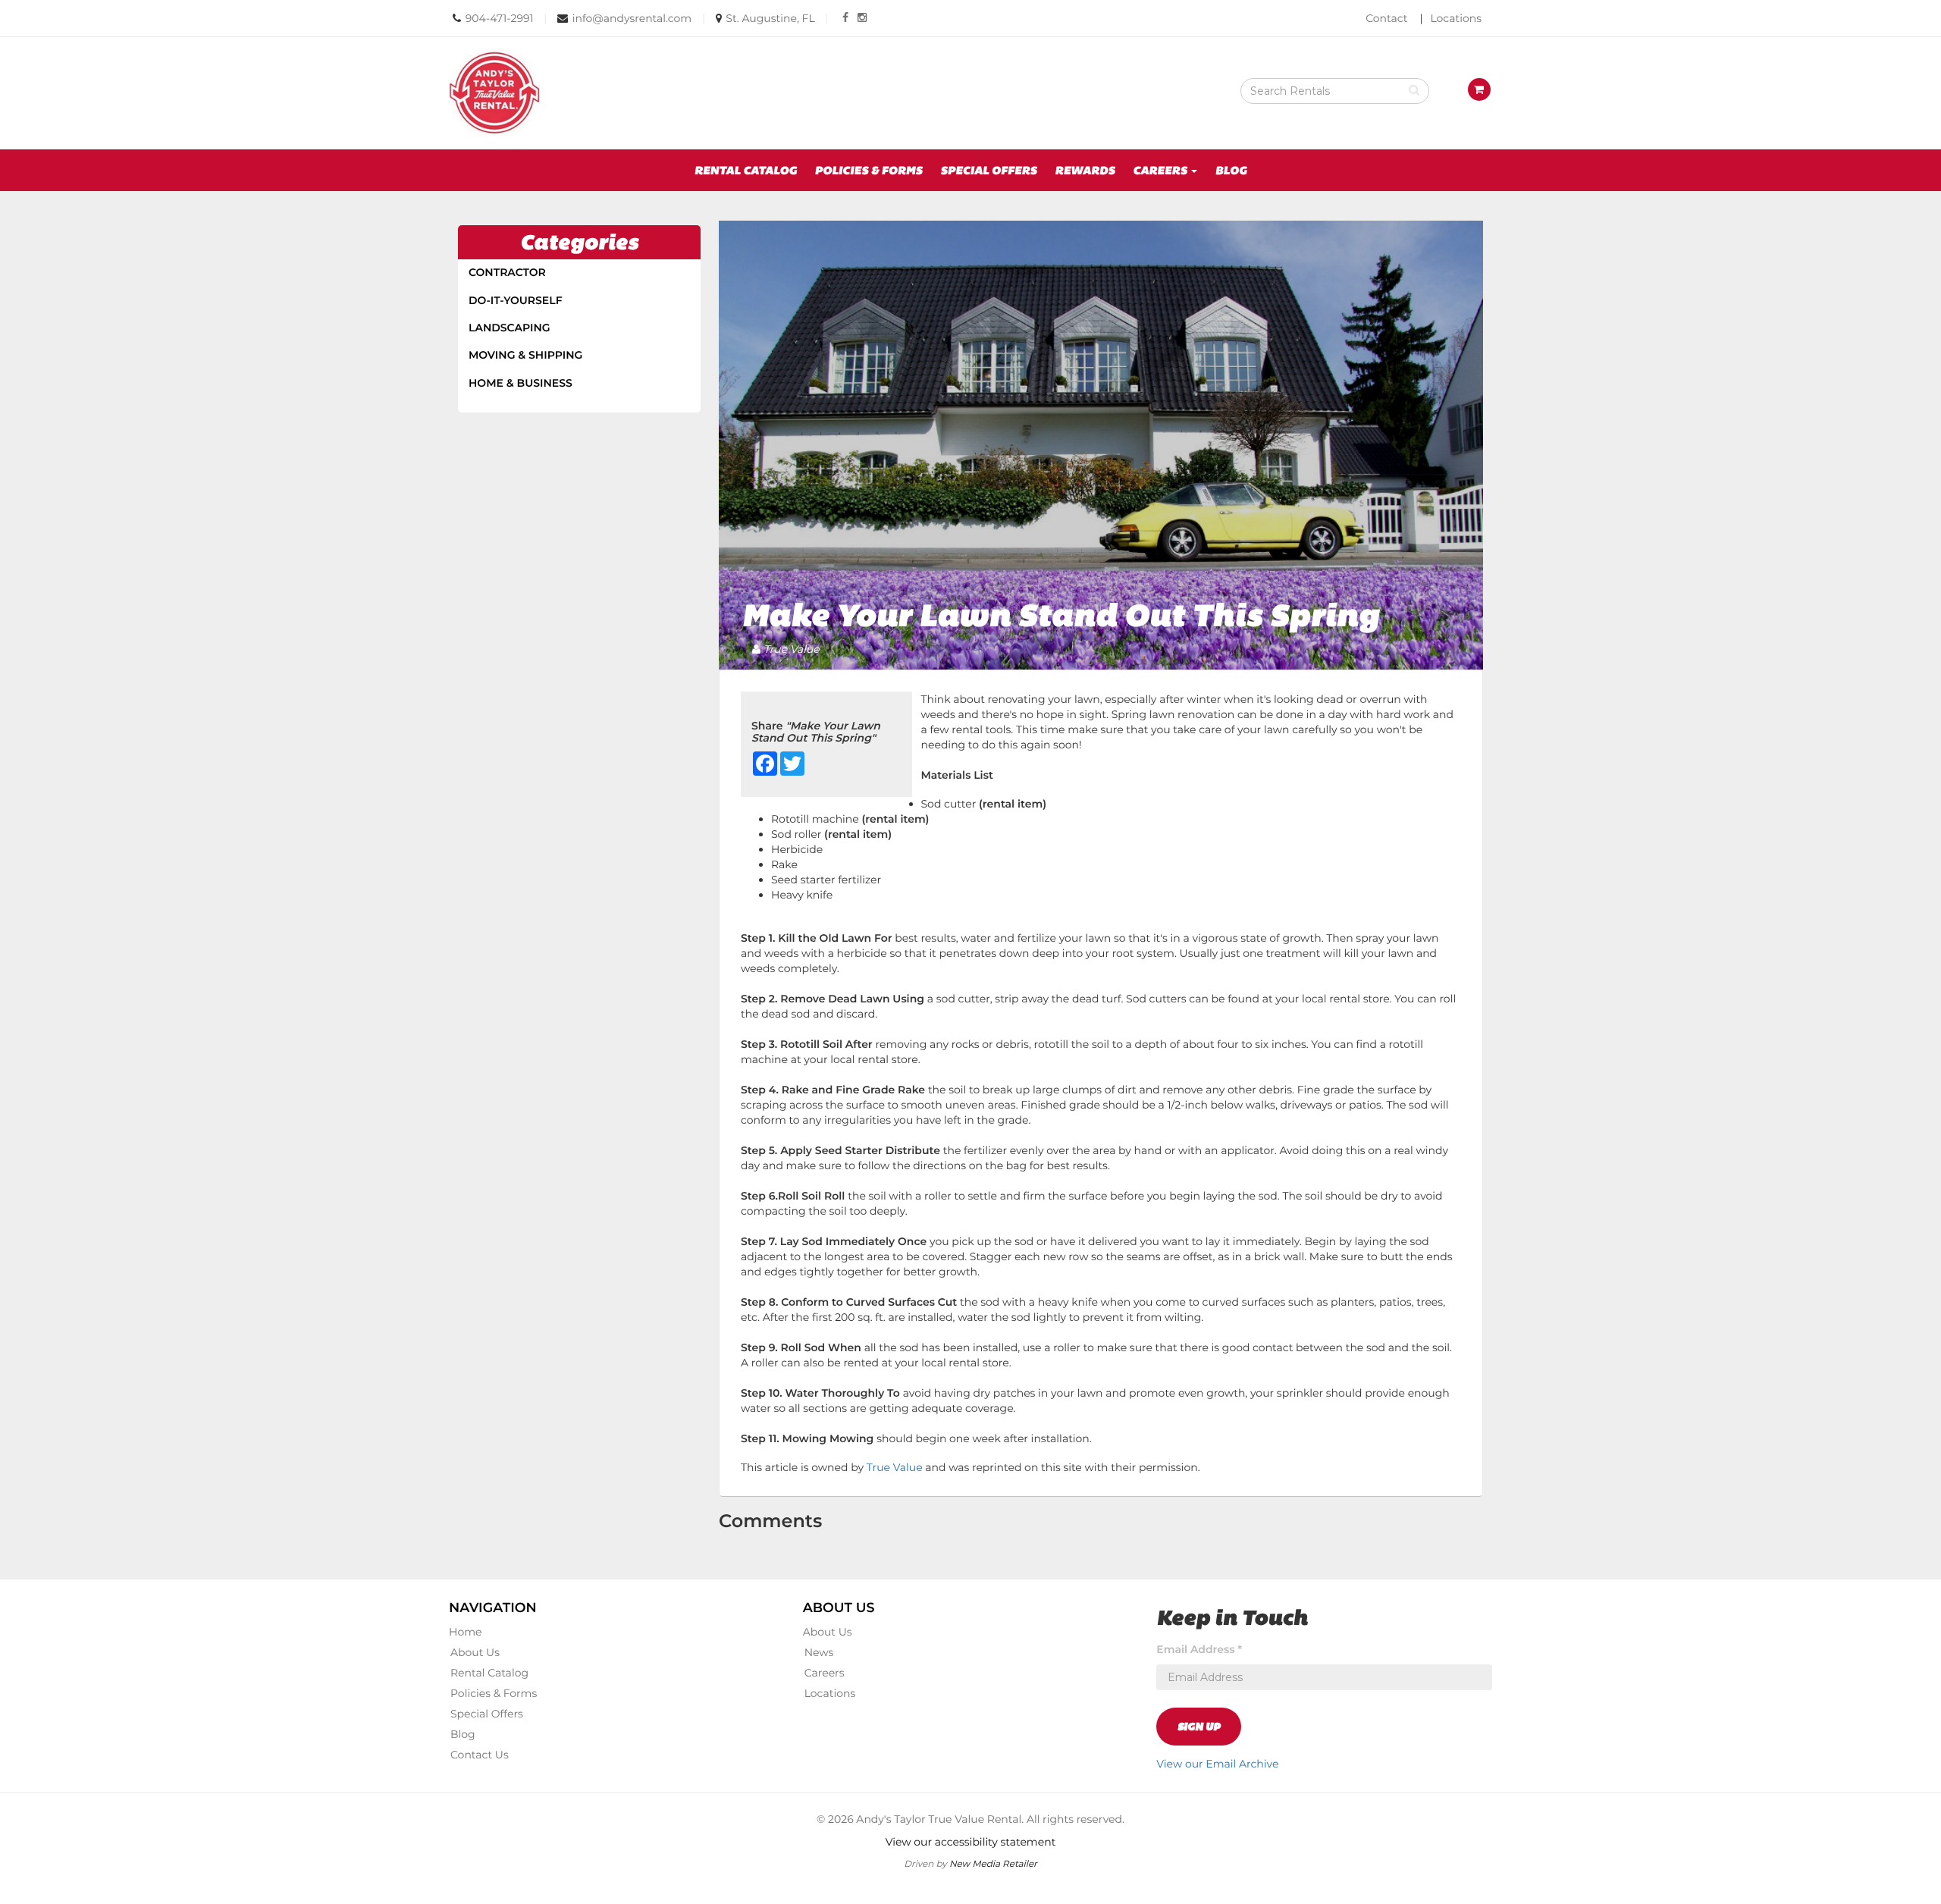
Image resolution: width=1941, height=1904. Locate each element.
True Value (895, 1467)
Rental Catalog (746, 170)
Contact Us (480, 1755)
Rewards (1085, 170)
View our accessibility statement (971, 1842)
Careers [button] (1161, 170)
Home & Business (521, 383)
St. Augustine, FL (770, 18)
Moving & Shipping (525, 355)
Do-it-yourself (516, 300)
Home (465, 1632)
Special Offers (988, 170)
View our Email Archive (1217, 1764)
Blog (1231, 170)
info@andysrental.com (632, 18)
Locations (1456, 18)
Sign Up (1199, 1727)
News (819, 1652)
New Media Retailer (993, 1863)
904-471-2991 (500, 18)
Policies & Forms (869, 170)
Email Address (1199, 1649)
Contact (1386, 18)
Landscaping (510, 328)
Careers (825, 1673)
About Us (475, 1652)
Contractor (507, 272)
